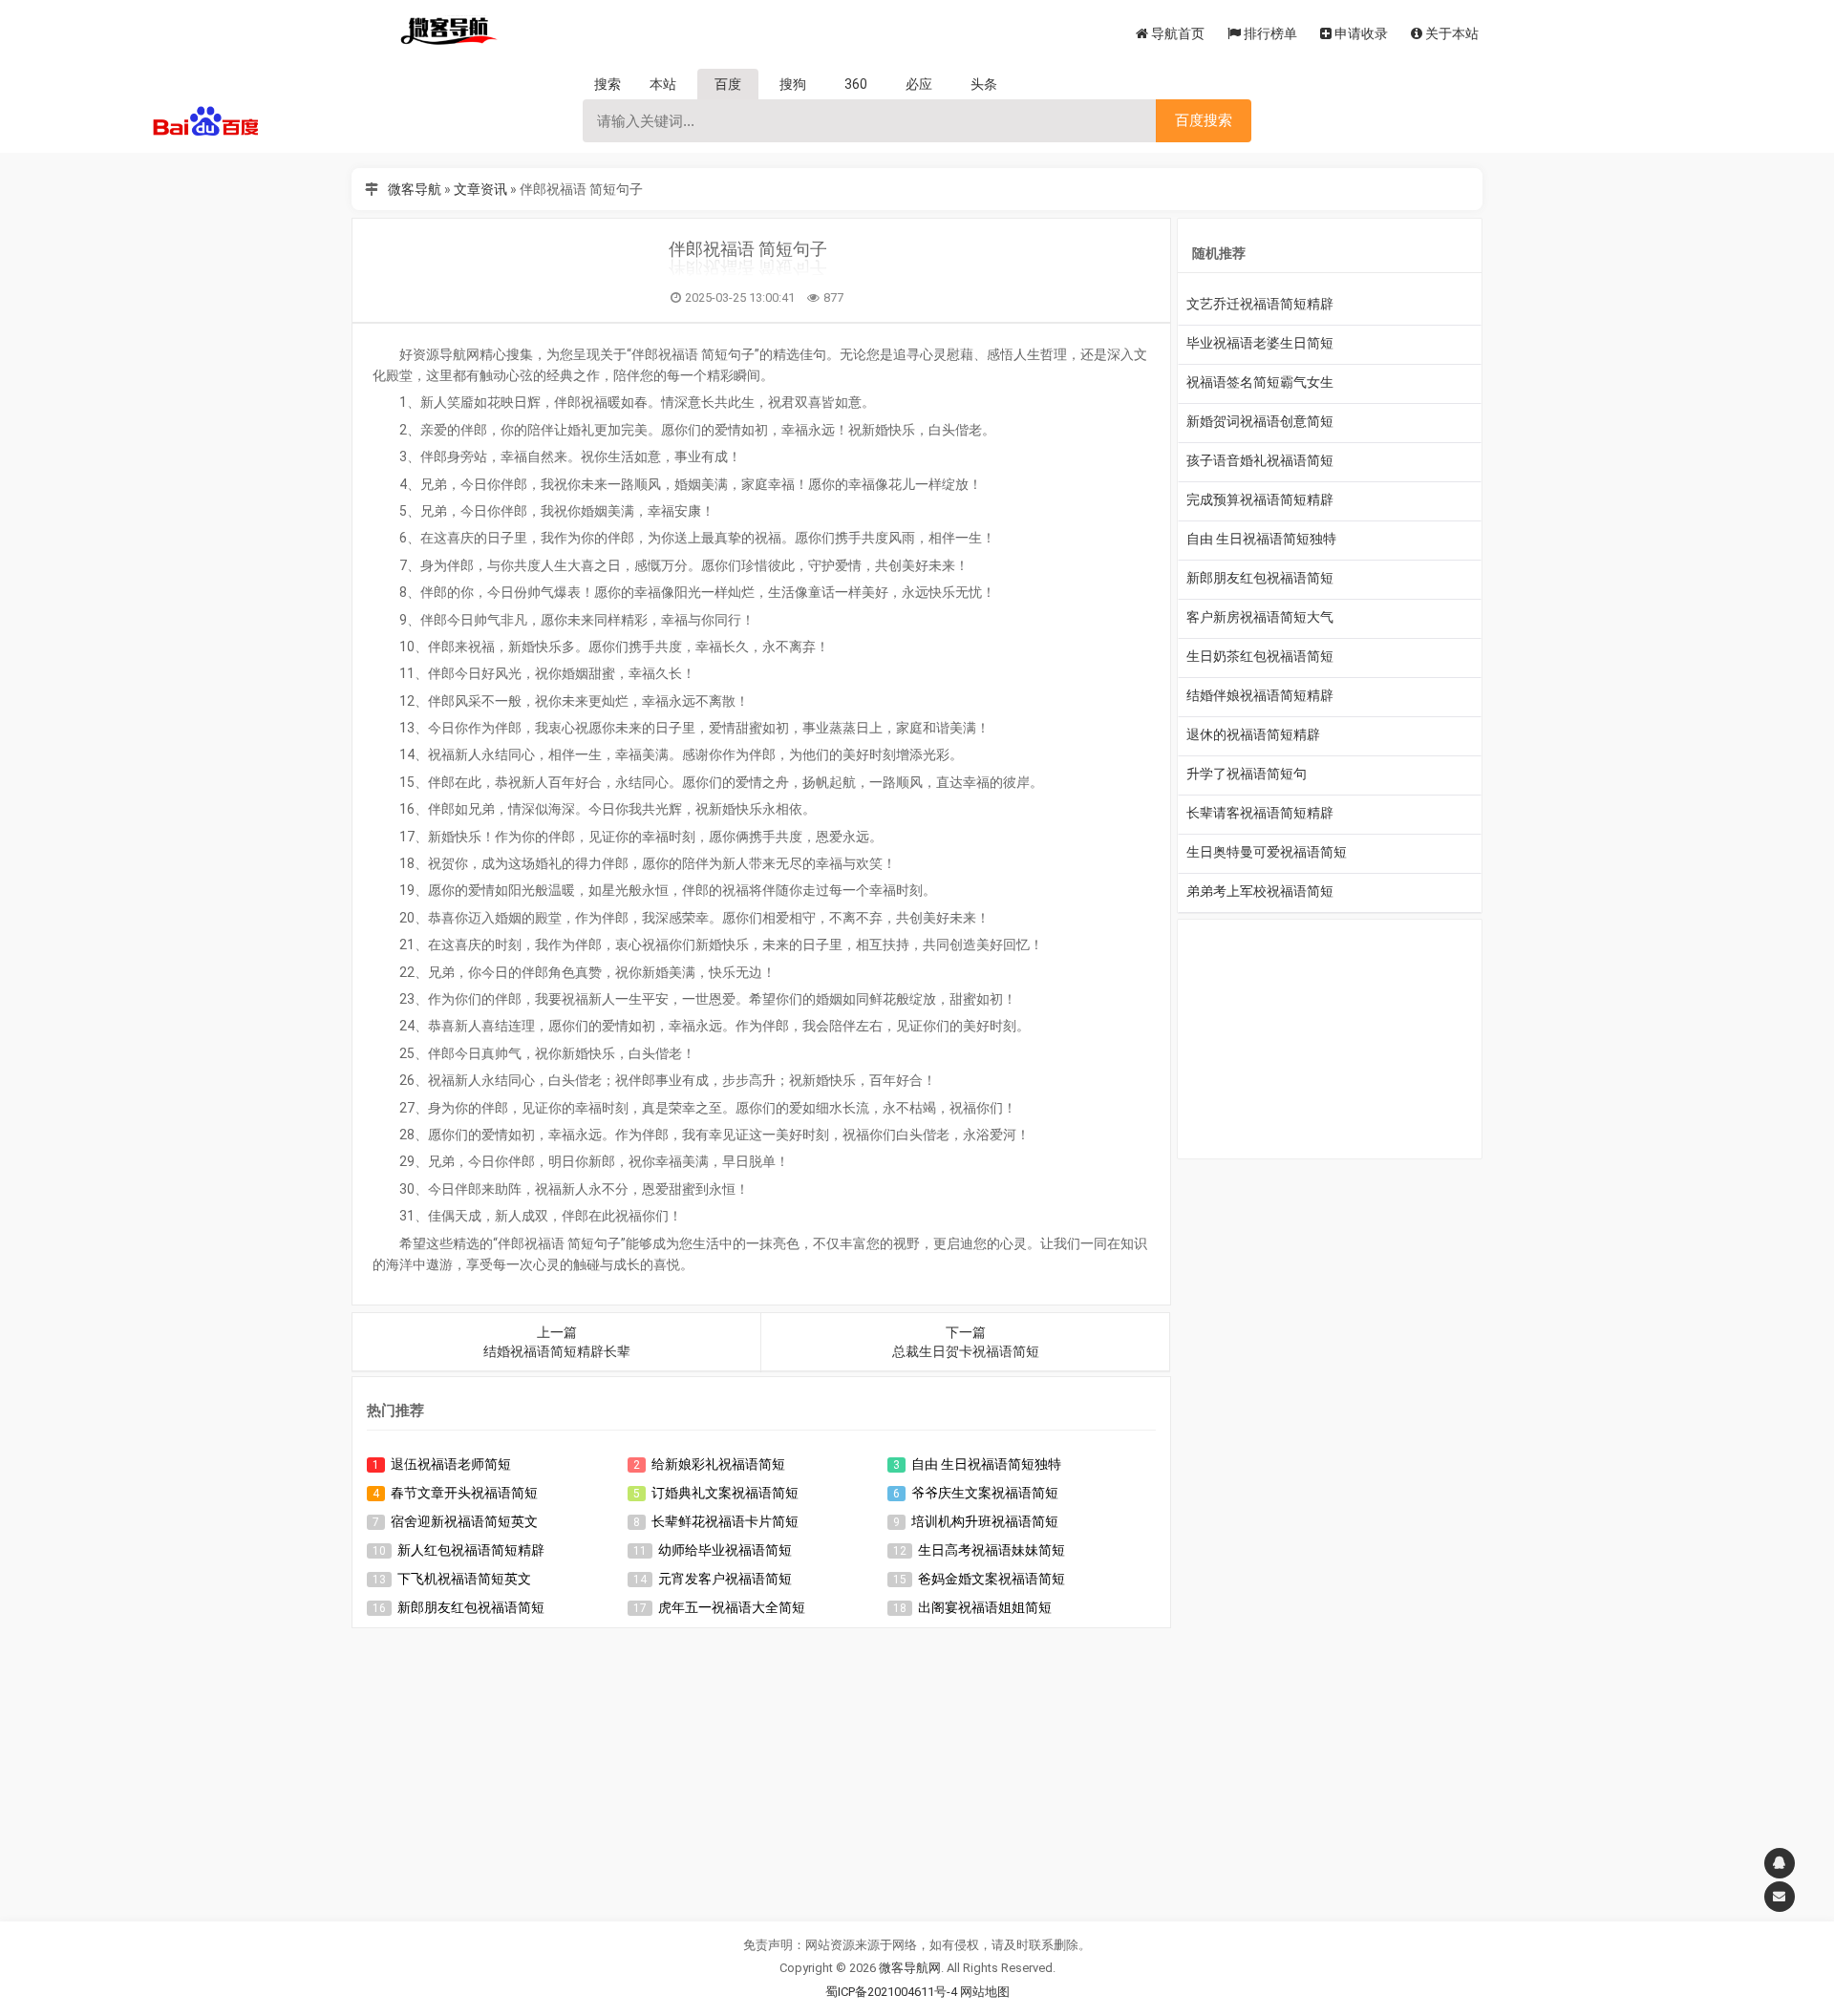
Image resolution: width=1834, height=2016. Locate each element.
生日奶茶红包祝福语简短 (1260, 656)
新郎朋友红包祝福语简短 (471, 1607)
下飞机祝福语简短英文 (464, 1579)
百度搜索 (1204, 120)
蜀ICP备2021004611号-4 (891, 1992)
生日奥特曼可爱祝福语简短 (1267, 852)
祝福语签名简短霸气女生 (1260, 382)
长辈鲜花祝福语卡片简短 (725, 1521)
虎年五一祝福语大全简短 (732, 1607)
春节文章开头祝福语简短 (464, 1493)
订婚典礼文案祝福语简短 (725, 1493)
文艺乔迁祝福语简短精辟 (1260, 304)
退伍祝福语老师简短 (451, 1464)
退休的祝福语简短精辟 (1253, 734)
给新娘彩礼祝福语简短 (718, 1464)
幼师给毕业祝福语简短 (725, 1550)
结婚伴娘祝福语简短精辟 (1260, 695)
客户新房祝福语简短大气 (1260, 617)
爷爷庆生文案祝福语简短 (985, 1493)
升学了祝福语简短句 (1247, 774)
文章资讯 (480, 189)
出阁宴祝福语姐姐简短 (985, 1607)
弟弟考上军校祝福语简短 (1260, 891)
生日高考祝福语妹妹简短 (992, 1550)
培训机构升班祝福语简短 (985, 1521)
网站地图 (985, 1992)
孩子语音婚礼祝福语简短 (1260, 460)
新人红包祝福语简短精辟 (471, 1550)
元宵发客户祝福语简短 (725, 1579)
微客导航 (415, 189)
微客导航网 (910, 1968)
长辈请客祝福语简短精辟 (1260, 813)
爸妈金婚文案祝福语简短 (992, 1579)
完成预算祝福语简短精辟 (1260, 499)
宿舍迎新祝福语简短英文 (464, 1521)
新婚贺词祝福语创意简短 (1260, 421)
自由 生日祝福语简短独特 (986, 1464)
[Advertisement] (761, 1772)
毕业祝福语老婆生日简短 (1260, 343)
